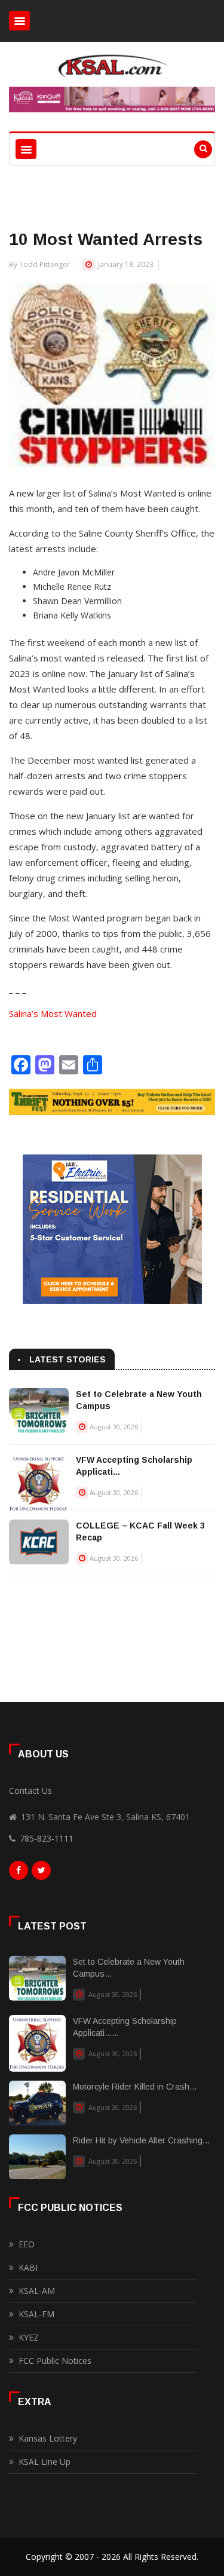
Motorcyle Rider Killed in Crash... (135, 2087)
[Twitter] (41, 1873)
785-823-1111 (47, 1838)
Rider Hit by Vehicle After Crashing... (141, 2140)
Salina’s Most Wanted (53, 1013)
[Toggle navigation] (19, 21)
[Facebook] (19, 1873)
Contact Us (30, 1791)
